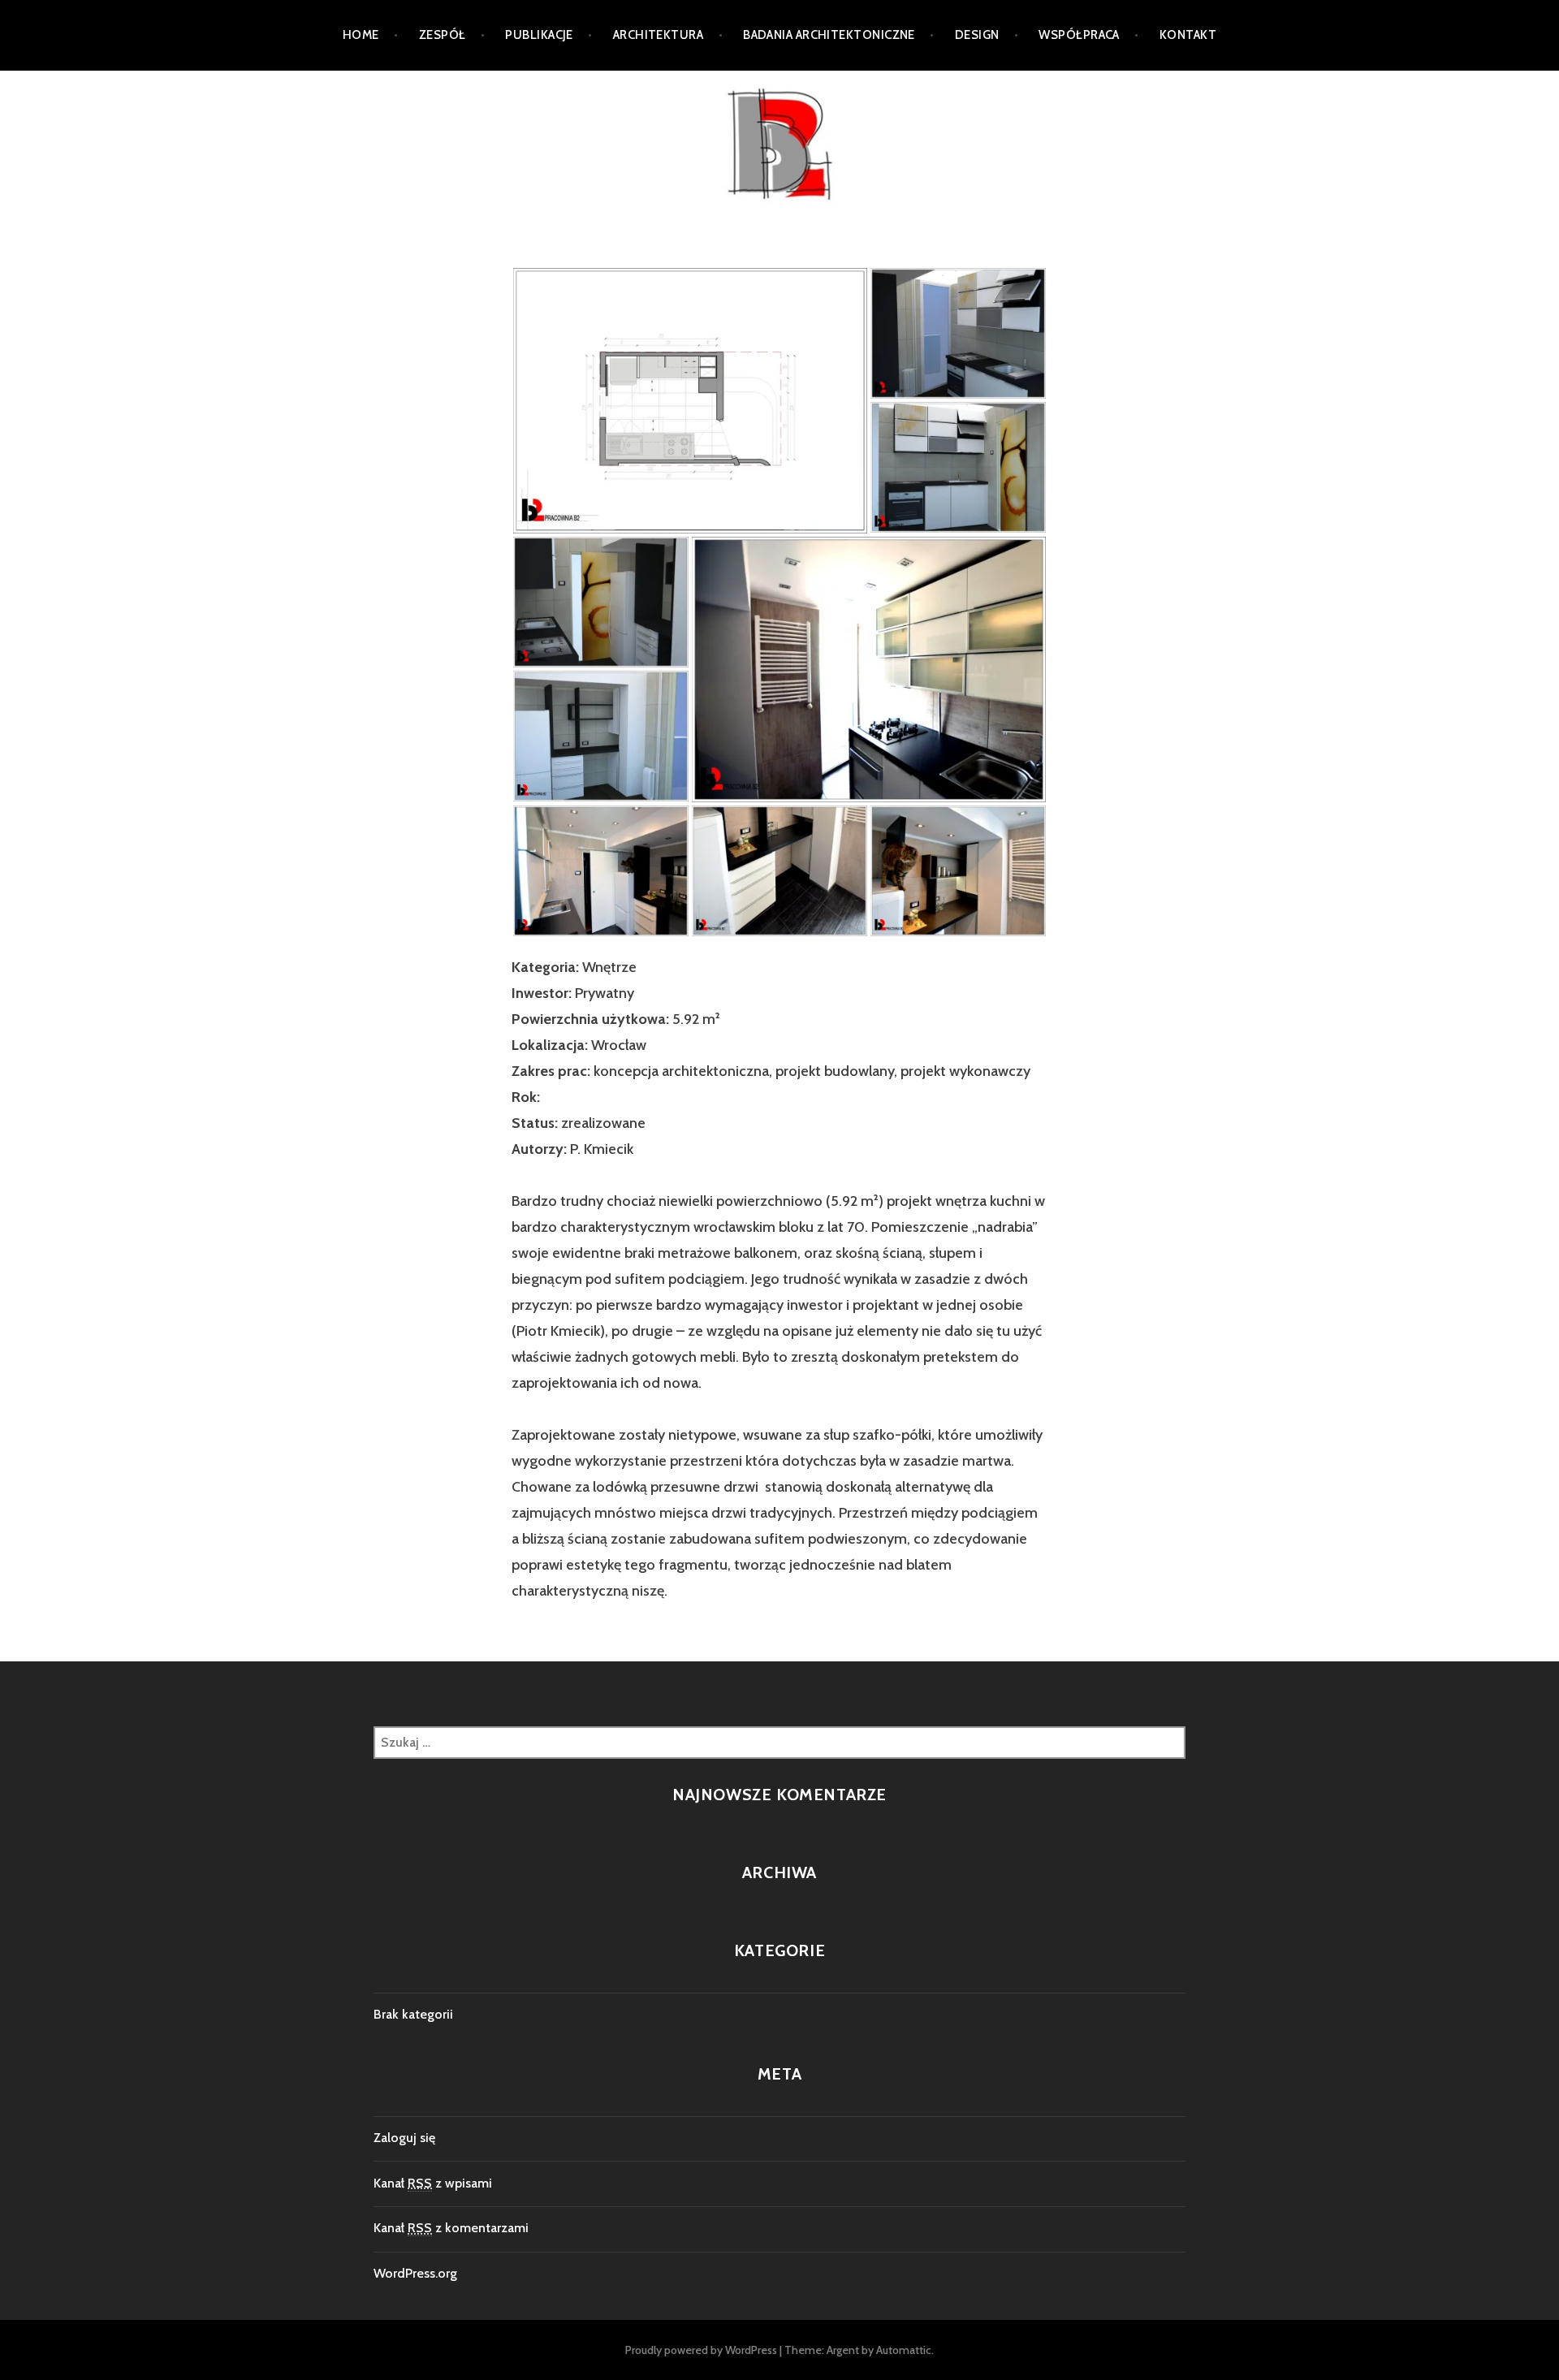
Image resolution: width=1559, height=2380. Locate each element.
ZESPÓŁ (443, 35)
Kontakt (1188, 35)
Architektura (658, 35)
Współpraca (1079, 35)
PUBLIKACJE (539, 35)
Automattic (904, 2350)
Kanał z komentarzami (451, 2228)
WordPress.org (415, 2273)
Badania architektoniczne (829, 35)
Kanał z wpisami (433, 2183)
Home (361, 35)
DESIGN (977, 35)
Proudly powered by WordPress (701, 2350)
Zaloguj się (404, 2138)
